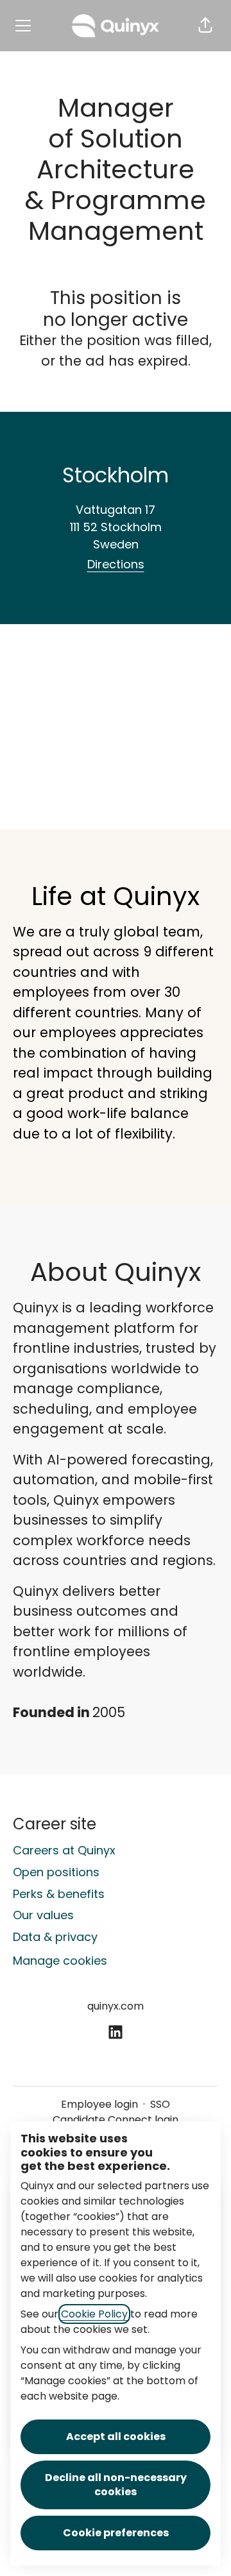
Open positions (56, 1872)
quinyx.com (116, 2006)
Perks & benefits (59, 1894)
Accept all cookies (116, 2436)
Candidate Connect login (116, 2120)
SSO (160, 2104)
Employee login (99, 2104)
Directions (116, 564)
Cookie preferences (116, 2533)
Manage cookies (60, 1961)
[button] (205, 26)
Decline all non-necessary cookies (116, 2485)
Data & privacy (55, 1937)
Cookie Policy (94, 2314)
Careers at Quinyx (64, 1850)
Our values (43, 1915)
